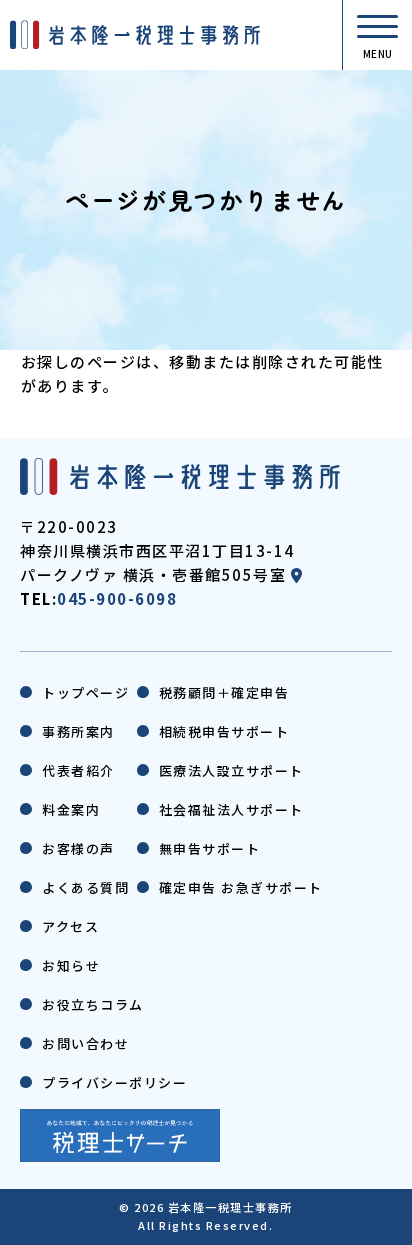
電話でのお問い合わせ (343, 1214)
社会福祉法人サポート (231, 809)
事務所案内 (78, 731)
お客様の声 (78, 848)
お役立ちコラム (93, 1004)
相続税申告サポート (224, 731)
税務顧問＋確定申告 (224, 692)
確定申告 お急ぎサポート (241, 887)
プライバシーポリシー (114, 1082)
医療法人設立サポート (231, 770)
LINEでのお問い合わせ (206, 1214)
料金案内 (71, 809)
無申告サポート (210, 848)
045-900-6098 (117, 598)
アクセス (70, 926)
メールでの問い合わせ (68, 1214)
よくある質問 (85, 887)
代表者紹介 (78, 770)
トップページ (85, 692)
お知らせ (71, 965)
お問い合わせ (85, 1043)
